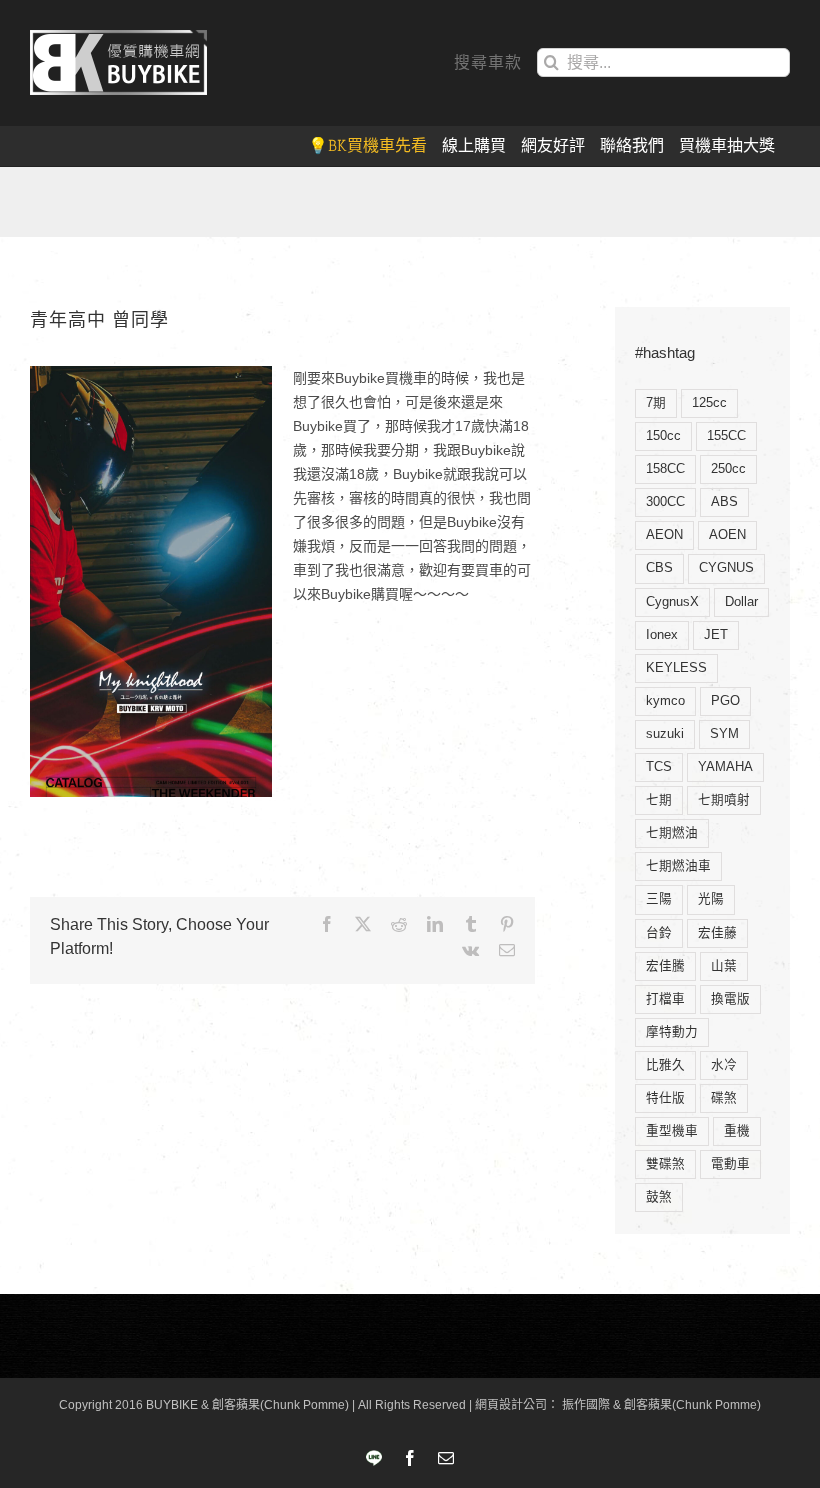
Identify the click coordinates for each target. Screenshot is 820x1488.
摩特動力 (672, 1032)
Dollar (741, 602)
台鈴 (659, 933)
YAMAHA (725, 767)
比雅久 (665, 1065)
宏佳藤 (717, 933)
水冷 (724, 1065)
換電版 (730, 999)
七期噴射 (724, 800)
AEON (664, 535)
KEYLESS (676, 668)
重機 (737, 1131)
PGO (725, 701)
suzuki (665, 734)
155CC (726, 436)
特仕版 (665, 1098)
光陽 (711, 899)
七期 (659, 800)
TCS (659, 767)
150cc (663, 436)
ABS (724, 502)
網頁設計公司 (511, 1405)
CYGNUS (726, 568)
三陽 (659, 899)
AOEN (727, 535)
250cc (728, 469)
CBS (659, 568)
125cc (709, 403)
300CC (665, 502)
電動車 (730, 1164)
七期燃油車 (678, 866)
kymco (665, 701)
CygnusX (672, 602)
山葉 (724, 966)
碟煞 (724, 1098)
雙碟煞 (665, 1164)
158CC (665, 469)
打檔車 (665, 999)
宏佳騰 (665, 966)
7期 (656, 403)
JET (716, 635)
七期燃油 (672, 833)
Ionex (662, 635)
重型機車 (672, 1131)
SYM (724, 734)
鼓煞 (659, 1197)
